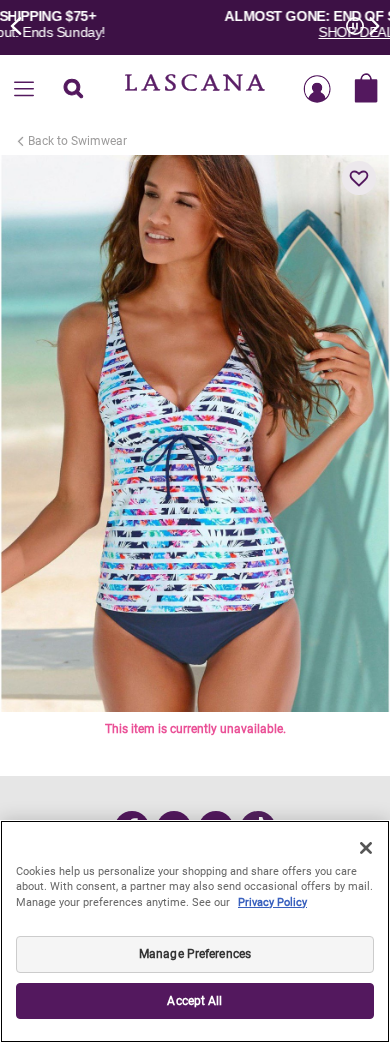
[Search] (73, 90)
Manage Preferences (195, 954)
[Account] (317, 90)
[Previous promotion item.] (22, 24)
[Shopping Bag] (366, 90)
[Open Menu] (24, 90)
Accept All (194, 1001)
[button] (359, 178)
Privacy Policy (272, 902)
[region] (195, 931)
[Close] (366, 848)
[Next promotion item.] (368, 24)
